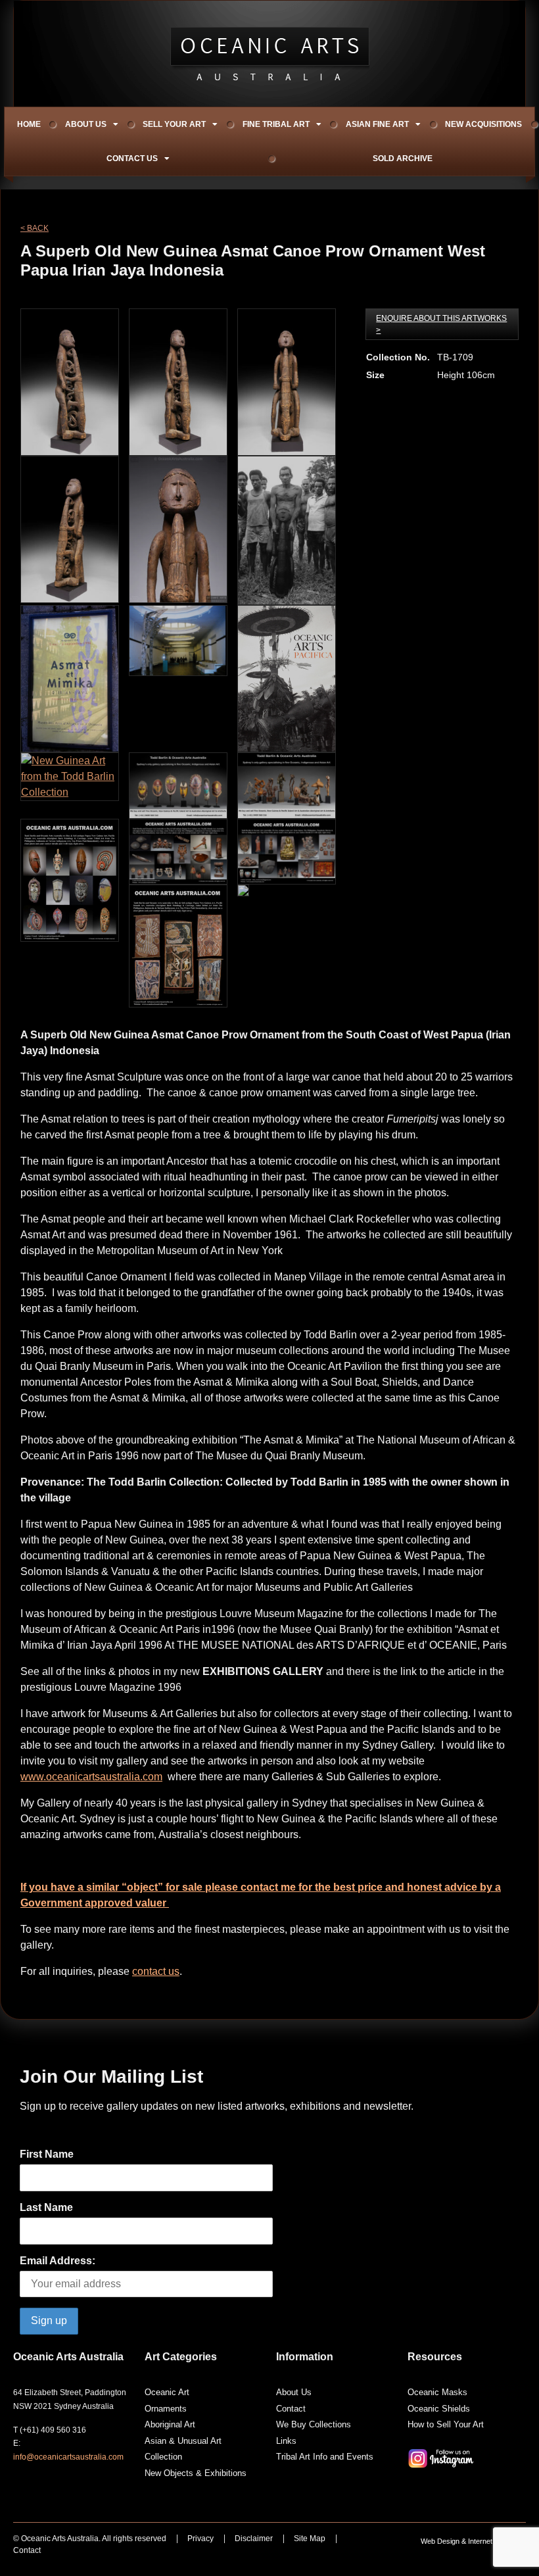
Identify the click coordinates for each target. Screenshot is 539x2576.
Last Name (46, 2207)
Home (29, 124)
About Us (86, 124)
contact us (156, 1971)
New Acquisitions (483, 124)
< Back (35, 228)
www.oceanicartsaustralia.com (91, 1777)
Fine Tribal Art (276, 124)
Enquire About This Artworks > (441, 324)
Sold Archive (403, 158)
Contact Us (132, 158)
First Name (47, 2154)
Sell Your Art (174, 124)
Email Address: (58, 2261)
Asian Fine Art (377, 124)
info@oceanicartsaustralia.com (68, 2457)
